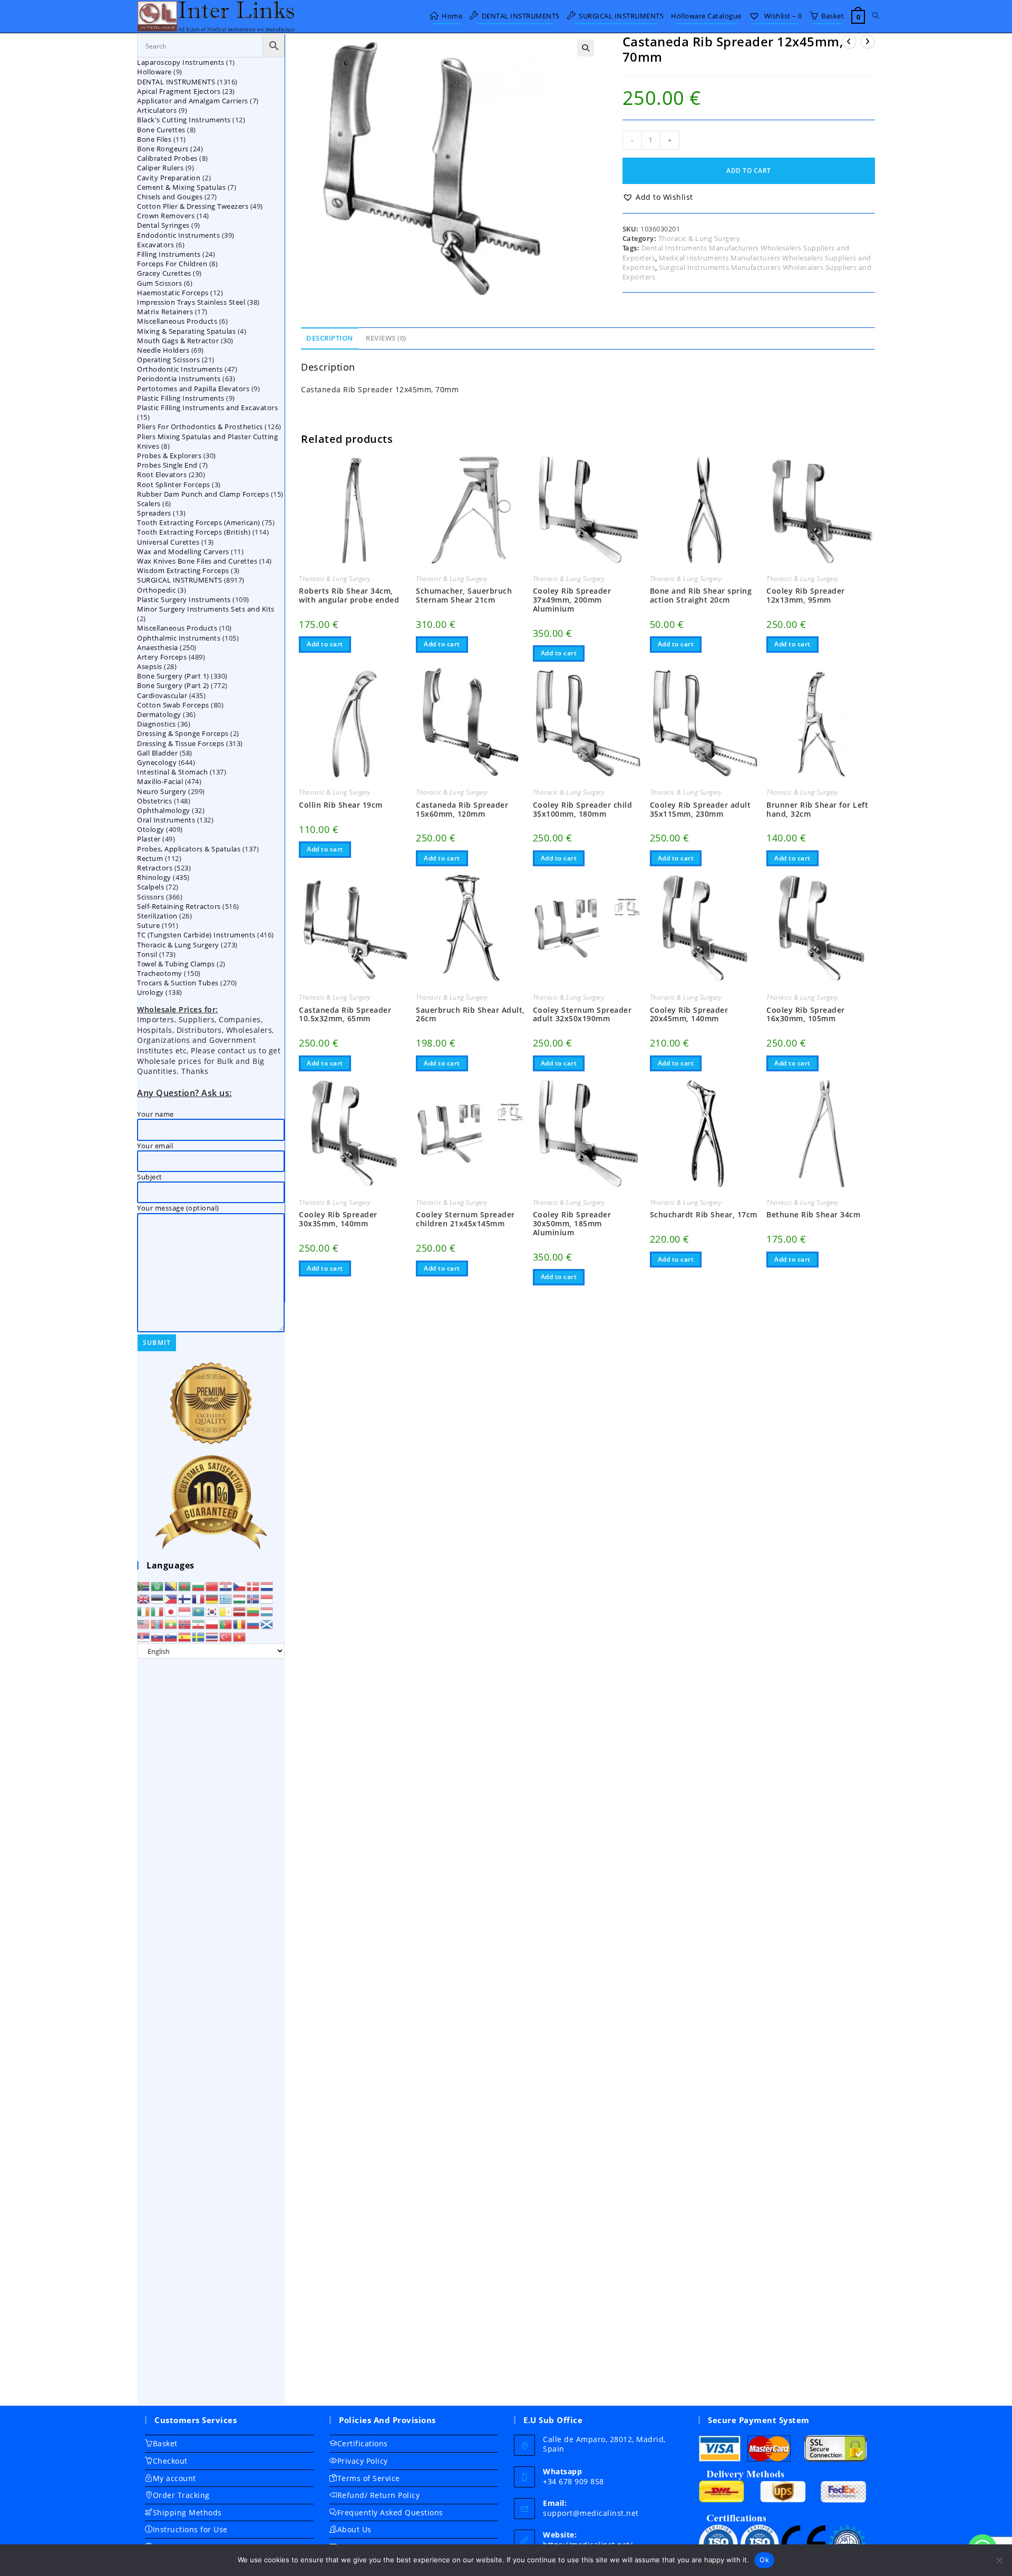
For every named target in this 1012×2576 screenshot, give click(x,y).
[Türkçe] (226, 1636)
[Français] (199, 1599)
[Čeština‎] (240, 1586)
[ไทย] (212, 1636)
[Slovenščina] (171, 1636)
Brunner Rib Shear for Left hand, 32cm (817, 810)
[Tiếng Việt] (240, 1636)
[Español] (185, 1636)
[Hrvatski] (226, 1586)
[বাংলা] (185, 1586)
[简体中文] (212, 1586)
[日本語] (171, 1611)
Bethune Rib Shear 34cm (813, 1215)
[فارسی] (199, 1624)
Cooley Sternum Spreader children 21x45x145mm (465, 1219)
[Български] (199, 1586)
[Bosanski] (171, 1586)
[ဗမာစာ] (171, 1624)
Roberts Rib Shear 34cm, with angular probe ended (349, 596)
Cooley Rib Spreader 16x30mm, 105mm (806, 1015)
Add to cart (749, 171)
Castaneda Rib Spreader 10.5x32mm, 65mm (345, 1015)
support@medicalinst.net (591, 2513)
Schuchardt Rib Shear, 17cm (704, 1215)
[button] (586, 48)
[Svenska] (199, 1636)
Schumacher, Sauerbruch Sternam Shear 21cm (464, 596)
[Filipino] (171, 1599)
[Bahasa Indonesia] (267, 1599)
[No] (999, 2560)
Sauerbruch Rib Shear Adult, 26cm (470, 1015)
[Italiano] (158, 1611)
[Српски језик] (144, 1636)
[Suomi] (185, 1599)
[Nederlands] (267, 1586)
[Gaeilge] (144, 1611)
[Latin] (226, 1611)
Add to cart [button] (325, 644)
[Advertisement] (211, 2032)
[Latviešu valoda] (240, 1611)
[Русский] (254, 1624)
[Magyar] (240, 1599)
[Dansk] (254, 1586)
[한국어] (212, 1611)
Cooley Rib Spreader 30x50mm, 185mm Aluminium (572, 1224)
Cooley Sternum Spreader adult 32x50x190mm (582, 1015)
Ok (764, 2560)
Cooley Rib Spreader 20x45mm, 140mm (689, 1015)
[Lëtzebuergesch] (267, 1611)
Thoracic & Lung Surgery (699, 238)
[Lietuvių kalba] (254, 1611)
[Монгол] (158, 1624)
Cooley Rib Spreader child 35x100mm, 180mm (583, 810)
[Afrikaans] (144, 1586)
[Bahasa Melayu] (144, 1624)
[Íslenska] (254, 1599)
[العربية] (158, 1586)
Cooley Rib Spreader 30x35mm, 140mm (338, 1219)
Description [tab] (330, 338)
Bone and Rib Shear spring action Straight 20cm (701, 596)
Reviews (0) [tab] (386, 338)
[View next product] (868, 42)
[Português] (226, 1624)
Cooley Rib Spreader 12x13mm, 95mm (806, 596)
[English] (144, 1599)
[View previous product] (849, 42)
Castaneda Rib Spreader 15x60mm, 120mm (462, 810)
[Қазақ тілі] (199, 1611)
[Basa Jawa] (185, 1611)
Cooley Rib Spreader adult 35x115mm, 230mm (700, 810)
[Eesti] (158, 1599)
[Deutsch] (212, 1599)
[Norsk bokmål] (185, 1624)
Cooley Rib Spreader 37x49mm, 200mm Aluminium (572, 600)
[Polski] (212, 1624)
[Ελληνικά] (226, 1599)
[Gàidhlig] (267, 1624)
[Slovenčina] (158, 1636)
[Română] (240, 1624)
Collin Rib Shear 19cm (341, 805)
